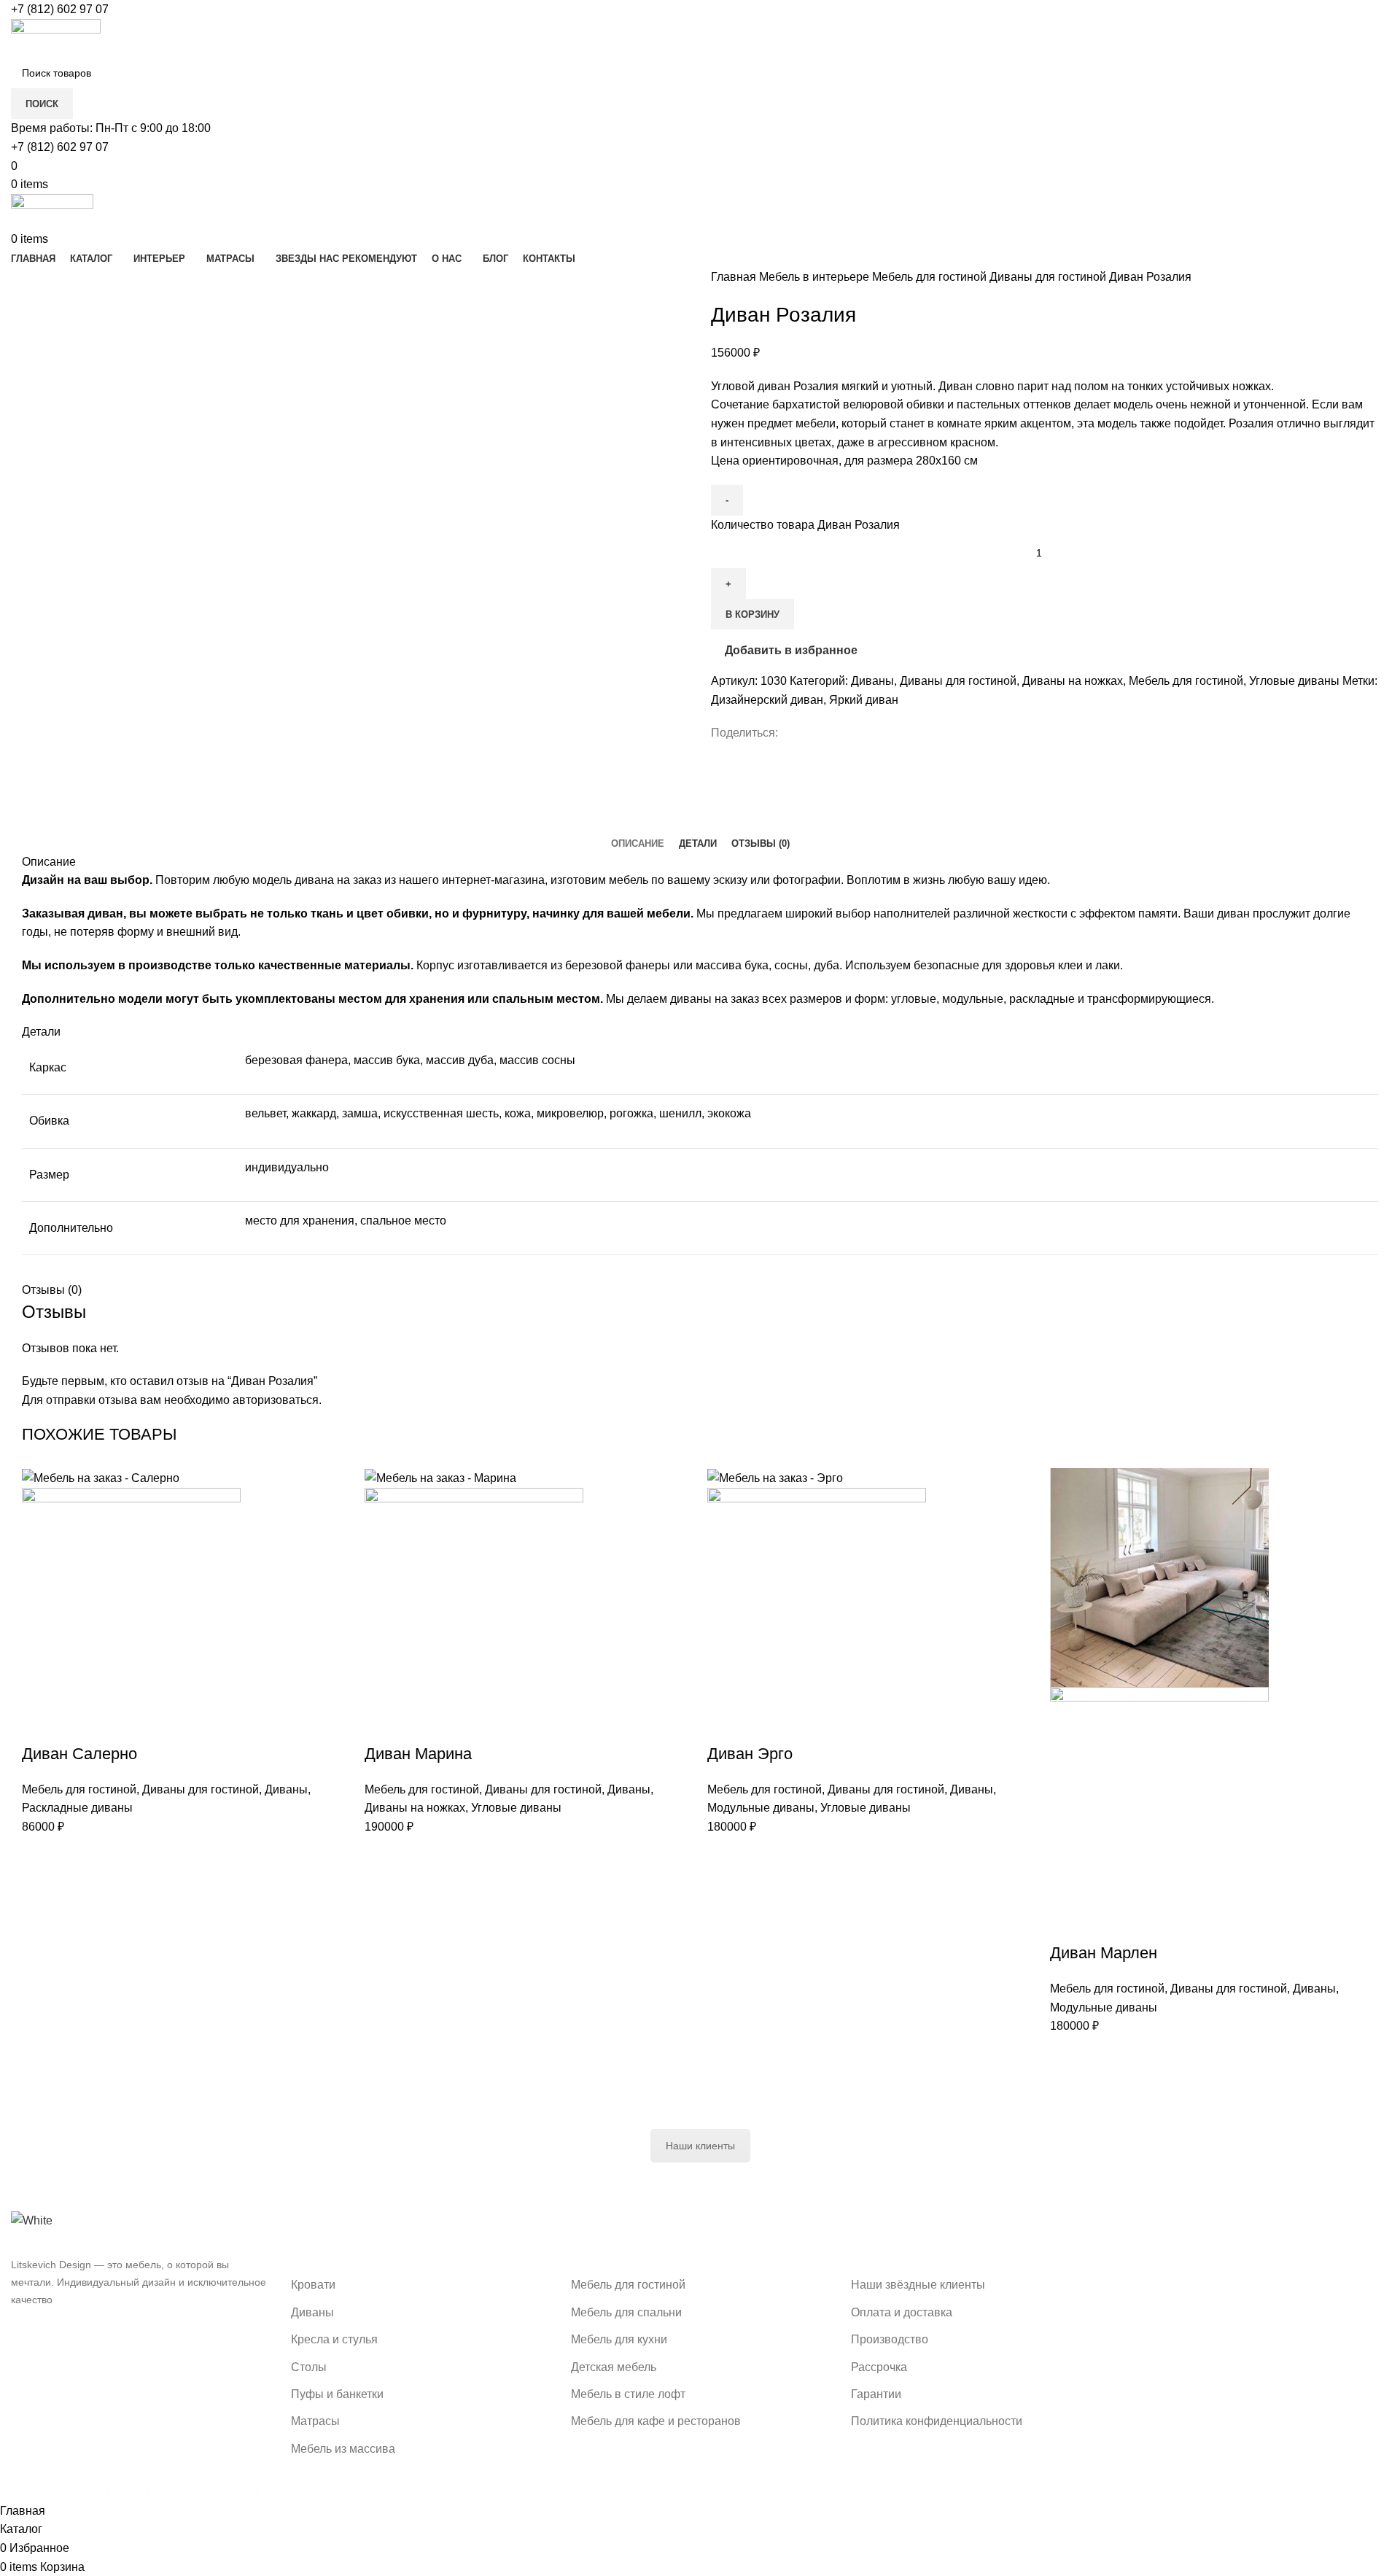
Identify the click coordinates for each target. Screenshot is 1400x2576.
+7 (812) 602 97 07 (60, 9)
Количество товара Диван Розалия (805, 525)
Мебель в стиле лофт (628, 2394)
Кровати (313, 2285)
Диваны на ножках (1073, 681)
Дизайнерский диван (767, 700)
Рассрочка (879, 2367)
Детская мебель (614, 2367)
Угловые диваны (1294, 681)
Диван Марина (418, 1754)
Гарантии (876, 2394)
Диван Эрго (750, 1754)
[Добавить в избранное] (119, 1725)
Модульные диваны (761, 1808)
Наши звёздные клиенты (918, 2285)
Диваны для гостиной (1049, 277)
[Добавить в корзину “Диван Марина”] (383, 1725)
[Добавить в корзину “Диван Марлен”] (1068, 1924)
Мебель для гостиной (931, 277)
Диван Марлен (1104, 1953)
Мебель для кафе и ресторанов (656, 2421)
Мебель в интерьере (816, 277)
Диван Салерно (79, 1754)
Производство (890, 2339)
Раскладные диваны (77, 1808)
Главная (735, 277)
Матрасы (315, 2421)
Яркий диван (864, 700)
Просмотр (79, 1725)
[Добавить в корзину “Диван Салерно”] (40, 1725)
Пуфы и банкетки (337, 2394)
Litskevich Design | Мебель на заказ (146, 2492)
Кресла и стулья (334, 2339)
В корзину (752, 614)
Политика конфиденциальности (937, 2421)
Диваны (872, 681)
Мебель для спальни (626, 2312)
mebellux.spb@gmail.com (1231, 2342)
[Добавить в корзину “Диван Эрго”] (726, 1725)
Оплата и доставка (902, 2312)
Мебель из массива (343, 2449)
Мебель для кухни (619, 2339)
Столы (309, 2367)
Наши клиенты (700, 2146)
